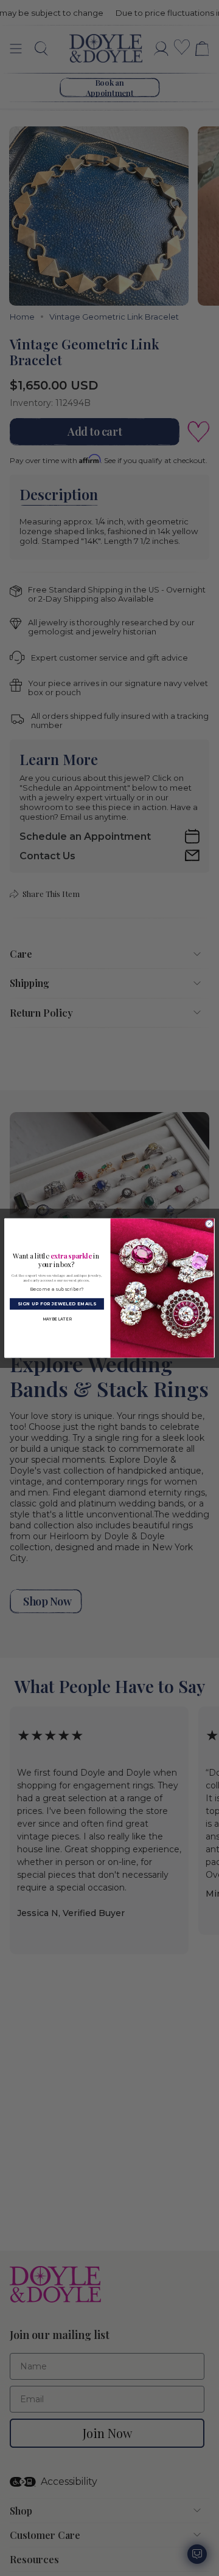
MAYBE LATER (57, 1319)
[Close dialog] (209, 1223)
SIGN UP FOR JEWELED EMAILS (57, 1303)
